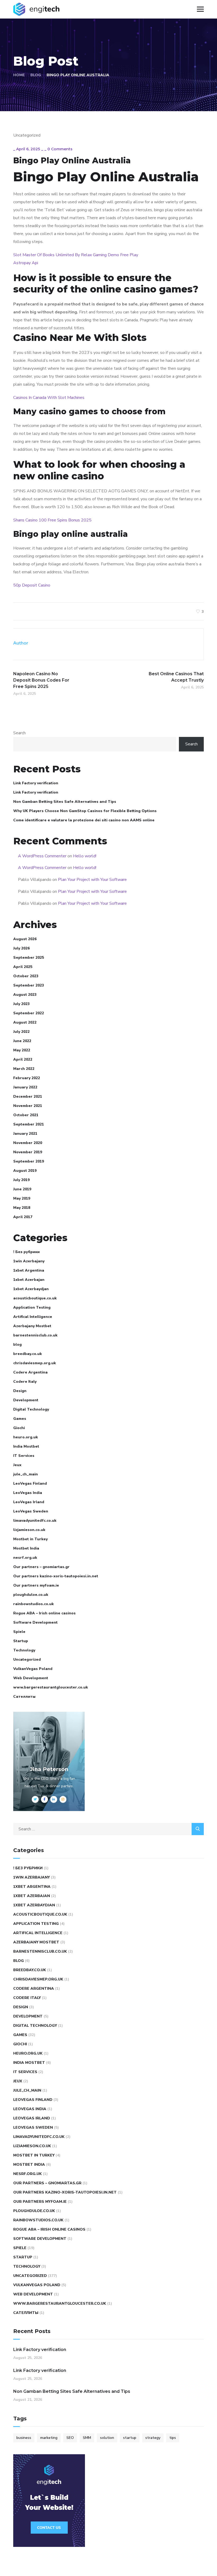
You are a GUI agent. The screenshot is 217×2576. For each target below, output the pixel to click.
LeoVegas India (28, 1493)
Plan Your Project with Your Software (92, 880)
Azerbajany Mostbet (32, 1326)
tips (173, 2438)
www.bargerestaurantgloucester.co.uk (51, 1687)
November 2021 (28, 1106)
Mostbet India (26, 1548)
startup (130, 2438)
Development (26, 1400)
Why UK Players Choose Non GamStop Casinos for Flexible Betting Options (85, 811)
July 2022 (21, 1032)
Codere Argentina (30, 1372)
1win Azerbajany (29, 1261)
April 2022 (23, 1059)
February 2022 (27, 1078)
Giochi (19, 1428)
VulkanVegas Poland (33, 1669)
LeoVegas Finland (30, 1483)
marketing (49, 2438)
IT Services (24, 1456)
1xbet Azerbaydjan (31, 1289)
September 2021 (29, 1124)
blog (17, 1345)
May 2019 (22, 1198)
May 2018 (22, 1208)
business (24, 2438)
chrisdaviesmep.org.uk (35, 1363)
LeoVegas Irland (29, 1502)
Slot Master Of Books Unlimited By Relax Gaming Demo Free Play (76, 255)
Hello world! (85, 856)
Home (19, 75)
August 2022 (25, 1022)
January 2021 (25, 1134)
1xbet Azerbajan (29, 1280)
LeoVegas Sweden (31, 1511)
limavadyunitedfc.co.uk (35, 1521)
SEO (70, 2438)
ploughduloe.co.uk (31, 1595)
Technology (24, 1650)
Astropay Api (26, 263)
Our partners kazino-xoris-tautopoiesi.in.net (56, 1576)
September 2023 (29, 985)
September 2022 (29, 1013)
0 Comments (60, 149)
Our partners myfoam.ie (36, 1585)
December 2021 (28, 1096)
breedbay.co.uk (28, 1354)
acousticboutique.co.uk (35, 1298)
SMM (87, 2438)
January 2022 (25, 1087)
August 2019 (25, 1171)
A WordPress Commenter (42, 856)
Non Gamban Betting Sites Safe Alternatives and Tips (65, 802)
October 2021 (26, 1115)
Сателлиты (24, 1697)
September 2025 (29, 958)
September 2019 (29, 1161)
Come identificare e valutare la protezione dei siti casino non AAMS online (84, 820)
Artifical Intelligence (33, 1317)
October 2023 (26, 976)
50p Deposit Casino (32, 585)
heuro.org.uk (26, 1437)
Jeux (17, 1465)
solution (107, 2438)
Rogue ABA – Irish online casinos (44, 1613)
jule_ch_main (26, 1474)
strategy (153, 2438)
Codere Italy (25, 1382)
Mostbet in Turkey (30, 1539)
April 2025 (23, 967)
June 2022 (22, 1041)
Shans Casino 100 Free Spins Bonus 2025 (52, 520)
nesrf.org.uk (25, 1558)
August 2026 (25, 939)
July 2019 (21, 1180)
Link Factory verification (36, 783)
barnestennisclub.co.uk (35, 1335)
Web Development (31, 1678)
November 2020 (28, 1143)
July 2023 (21, 1004)
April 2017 (23, 1217)
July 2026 (21, 948)
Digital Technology (31, 1409)
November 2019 (28, 1152)
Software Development (35, 1622)
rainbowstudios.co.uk (33, 1604)
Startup (21, 1641)
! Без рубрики (26, 1252)
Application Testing (32, 1307)
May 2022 (22, 1050)
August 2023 (25, 995)
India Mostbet (26, 1446)
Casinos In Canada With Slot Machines (49, 398)
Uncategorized (27, 1659)
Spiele (19, 1632)
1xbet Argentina (29, 1270)
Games (20, 1419)
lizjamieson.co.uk (29, 1530)
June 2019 (22, 1189)
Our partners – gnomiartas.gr (41, 1567)
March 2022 (24, 1069)
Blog (36, 75)
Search (19, 733)
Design (20, 1391)
